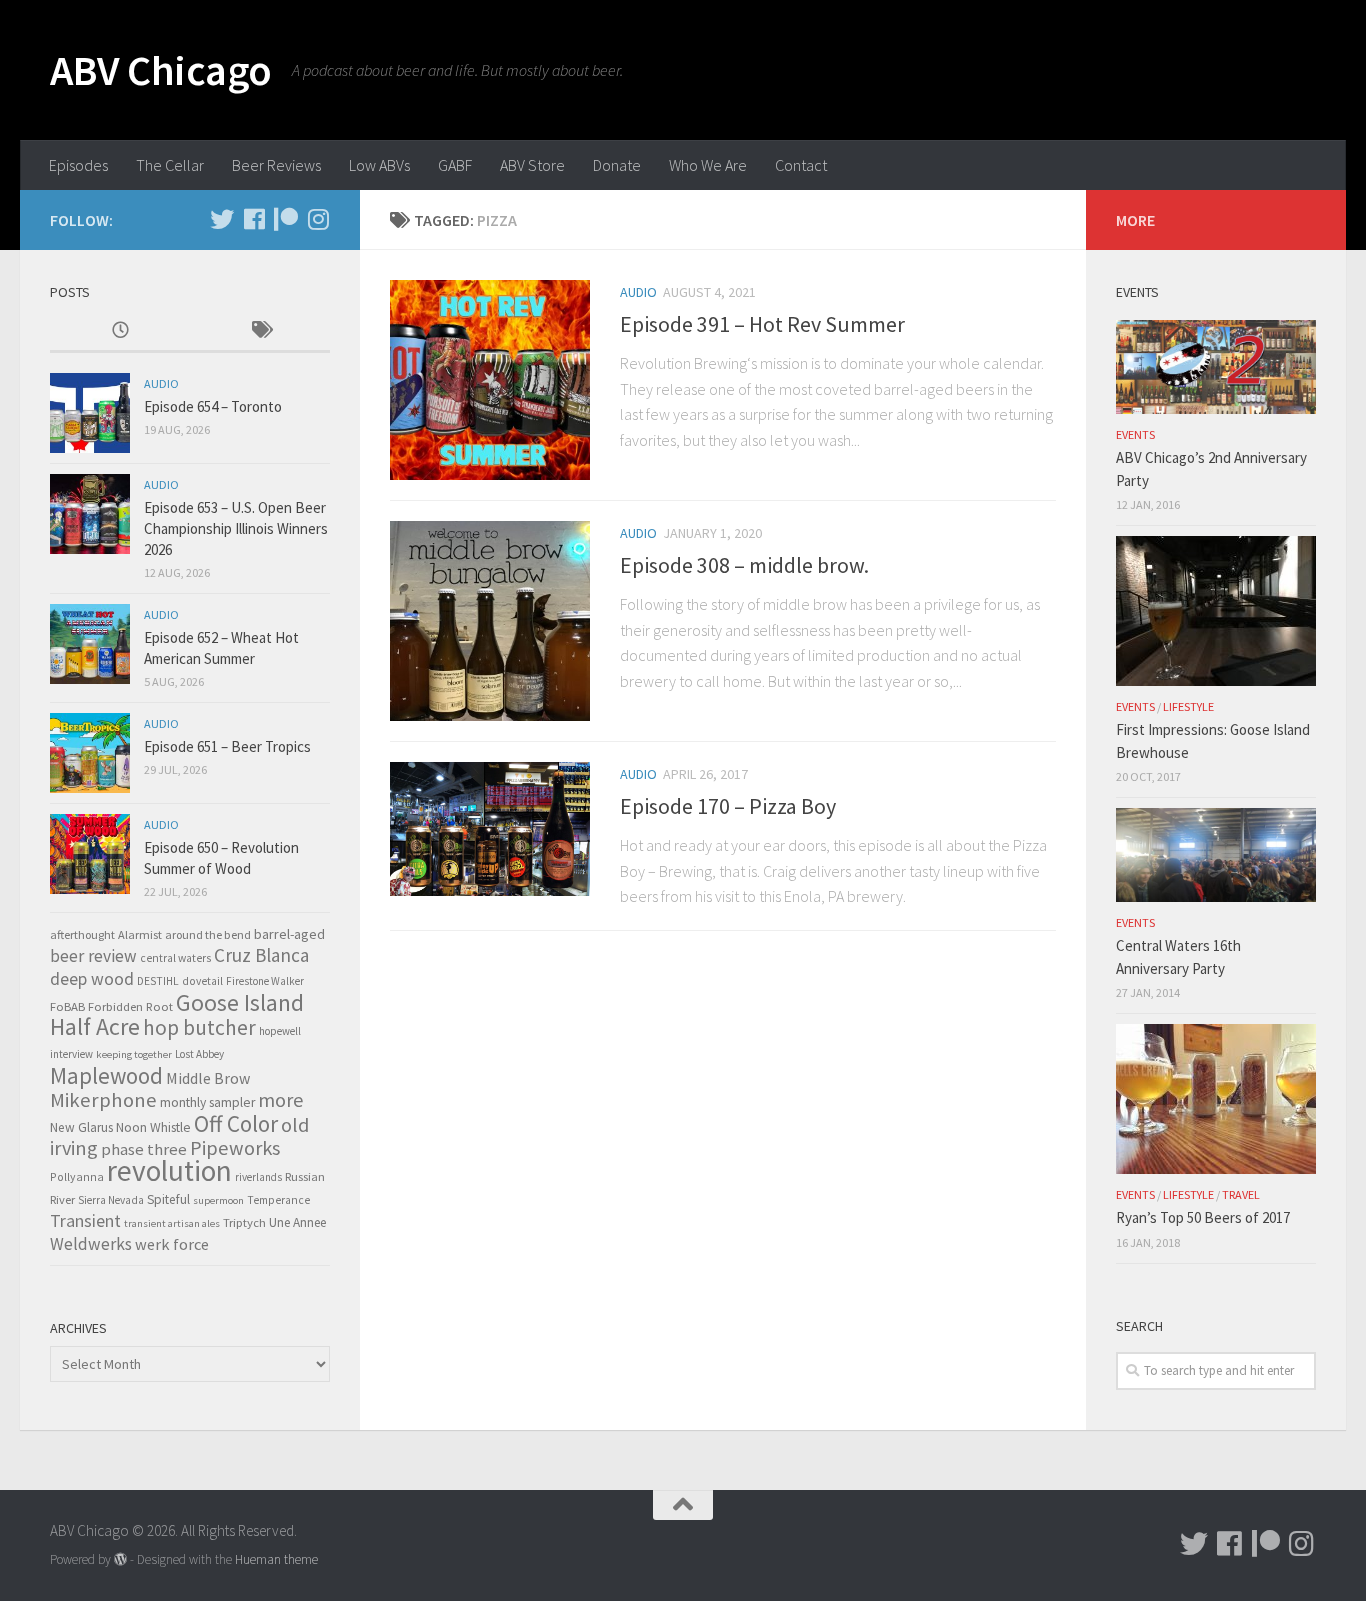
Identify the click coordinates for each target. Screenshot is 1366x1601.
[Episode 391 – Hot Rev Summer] (490, 380)
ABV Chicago (161, 70)
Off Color (236, 1123)
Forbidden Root (130, 1006)
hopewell (280, 1031)
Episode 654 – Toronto (213, 406)
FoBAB (67, 1006)
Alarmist (140, 934)
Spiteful (168, 1199)
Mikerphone (103, 1100)
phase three (144, 1149)
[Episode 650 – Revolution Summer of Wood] (90, 854)
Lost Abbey (199, 1054)
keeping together (134, 1054)
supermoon (218, 1200)
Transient (85, 1221)
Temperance (278, 1200)
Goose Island (240, 1002)
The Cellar (170, 165)
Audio (638, 292)
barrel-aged (289, 934)
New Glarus (81, 1127)
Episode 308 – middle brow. (744, 565)
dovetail (202, 981)
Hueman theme (276, 1559)
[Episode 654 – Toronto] (90, 413)
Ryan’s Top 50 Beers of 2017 (1203, 1217)
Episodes (78, 165)
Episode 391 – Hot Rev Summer (762, 324)
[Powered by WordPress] (120, 1559)
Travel (1241, 1194)
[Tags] (260, 331)
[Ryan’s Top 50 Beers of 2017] (1216, 1099)
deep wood (92, 979)
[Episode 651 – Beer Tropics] (90, 753)
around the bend (208, 934)
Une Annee (297, 1222)
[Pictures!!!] (318, 219)
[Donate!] (286, 219)
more (280, 1099)
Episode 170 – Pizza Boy (728, 806)
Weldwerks (91, 1244)
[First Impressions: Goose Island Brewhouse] (1216, 611)
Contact (801, 165)
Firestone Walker (265, 981)
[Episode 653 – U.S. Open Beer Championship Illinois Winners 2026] (90, 514)
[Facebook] (254, 219)
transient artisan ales (172, 1223)
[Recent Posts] (120, 331)
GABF (455, 165)
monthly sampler (207, 1102)
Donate (617, 165)
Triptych (244, 1222)
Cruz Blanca (261, 955)
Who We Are (708, 165)
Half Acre (95, 1027)
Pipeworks (235, 1148)
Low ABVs (379, 165)
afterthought (82, 934)
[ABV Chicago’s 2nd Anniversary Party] (1216, 367)
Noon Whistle (153, 1127)
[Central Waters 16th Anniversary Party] (1216, 855)
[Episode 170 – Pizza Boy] (490, 829)
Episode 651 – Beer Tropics (227, 746)
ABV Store (532, 165)
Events (1135, 434)
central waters (175, 958)
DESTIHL (158, 981)
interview (71, 1054)
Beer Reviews (276, 165)
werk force (172, 1244)
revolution (169, 1170)
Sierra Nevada (111, 1200)
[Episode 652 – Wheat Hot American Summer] (90, 644)
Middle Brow (208, 1078)
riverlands (258, 1177)
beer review (93, 956)
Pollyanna (77, 1176)
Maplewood (106, 1075)
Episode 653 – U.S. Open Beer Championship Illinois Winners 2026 (236, 528)
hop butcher (199, 1027)
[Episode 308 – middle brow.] (490, 621)
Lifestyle (1188, 706)
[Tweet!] (222, 219)
